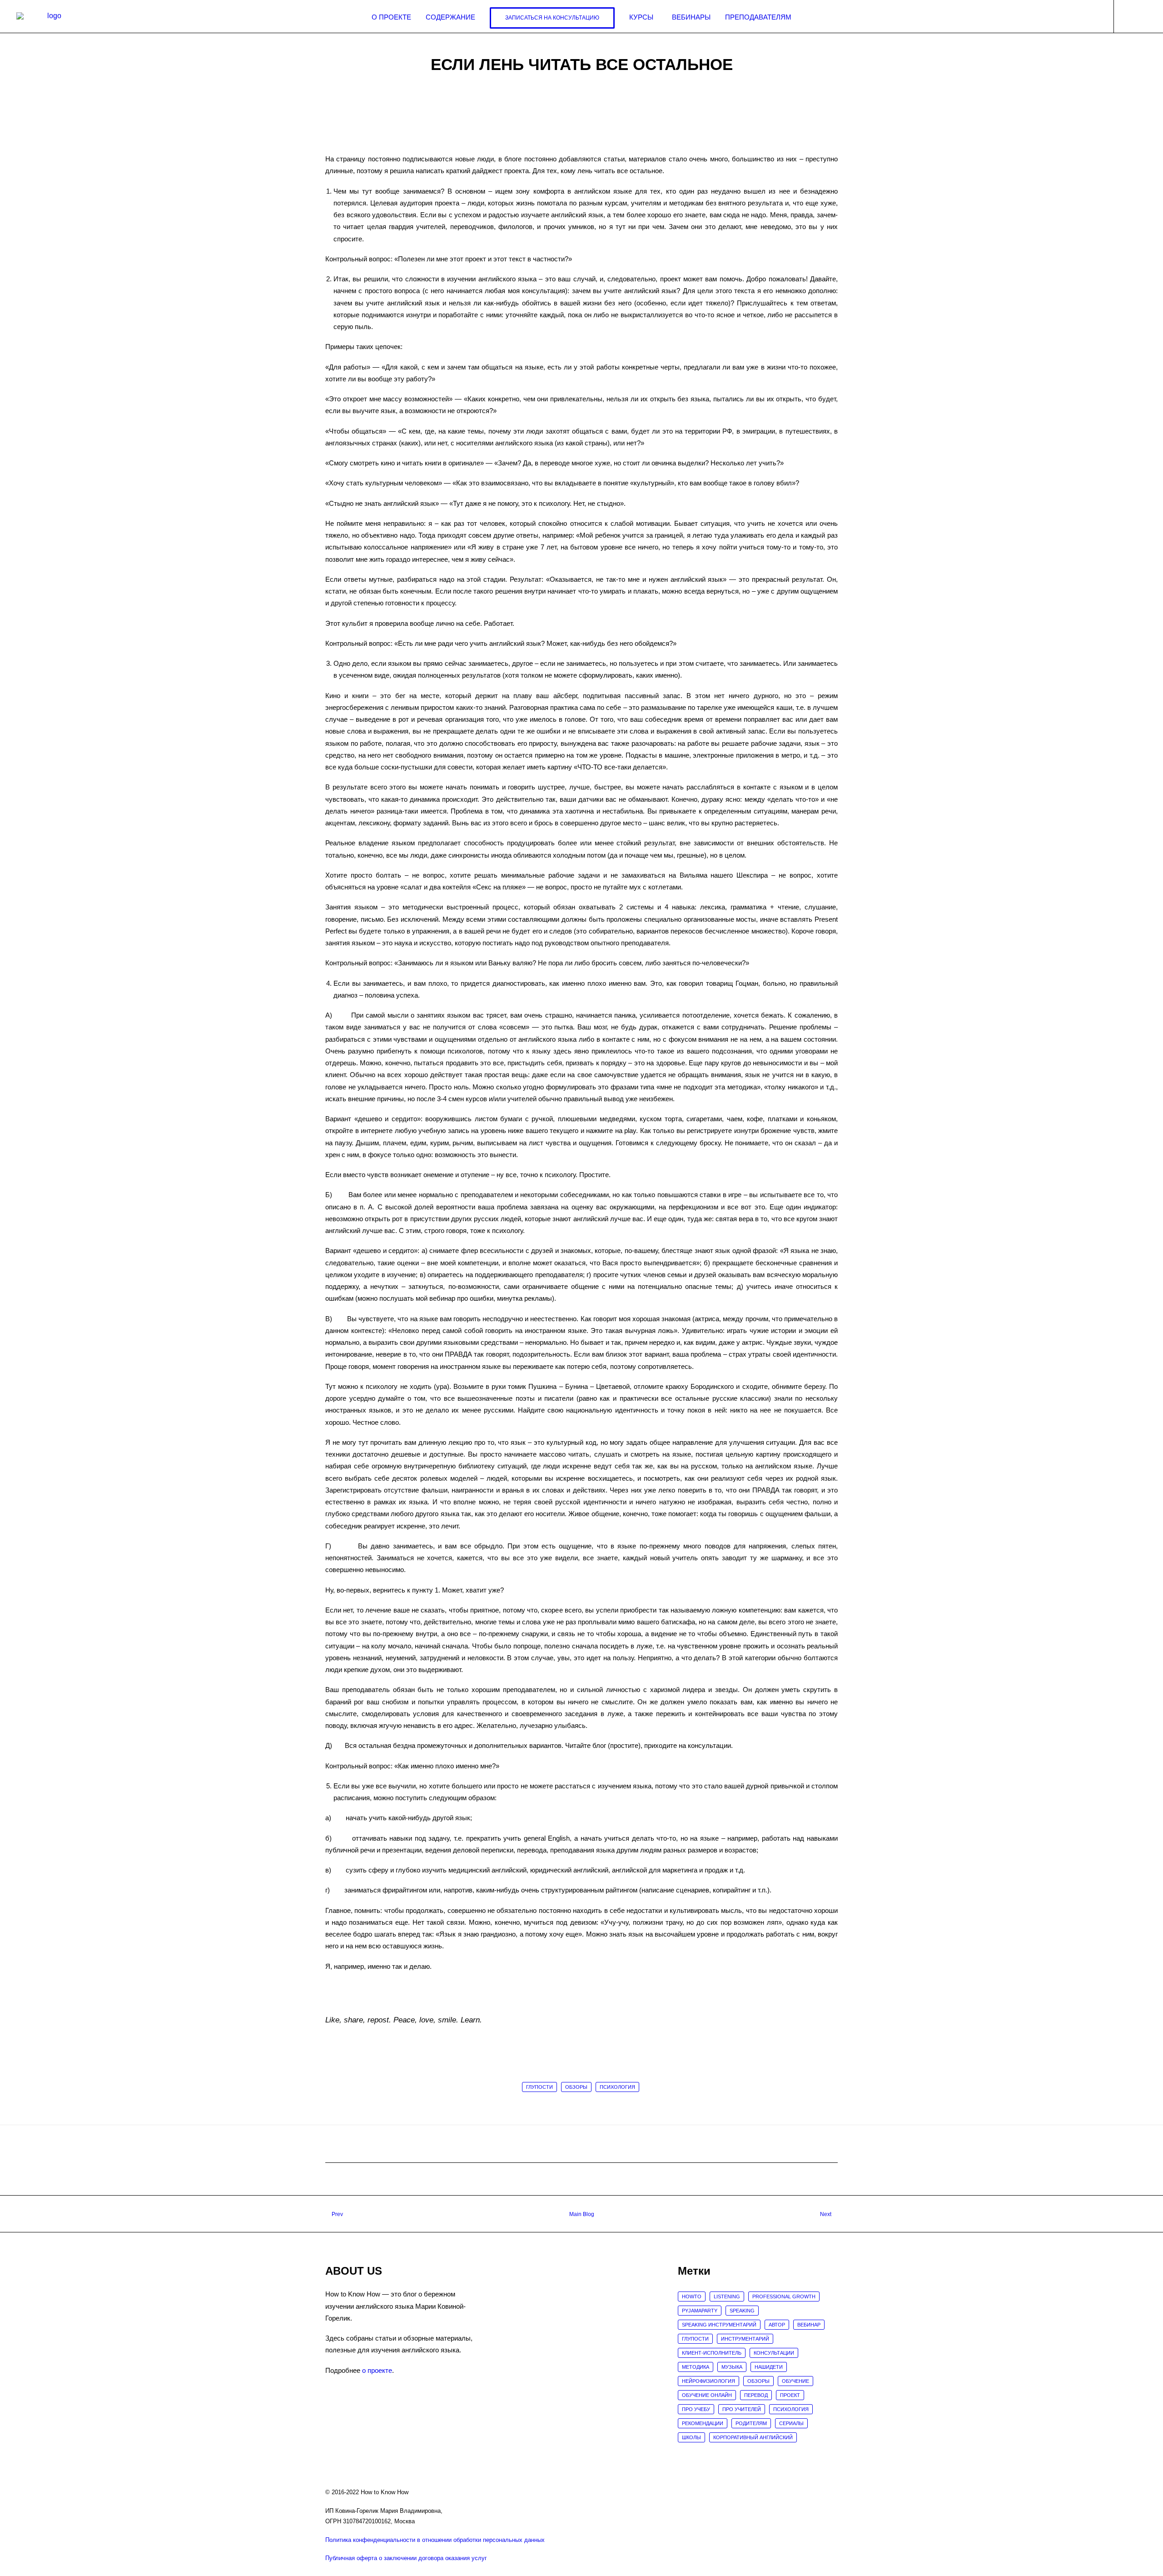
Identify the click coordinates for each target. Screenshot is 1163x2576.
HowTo (692, 2296)
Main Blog (582, 2214)
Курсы (641, 17)
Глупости (539, 2087)
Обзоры (576, 2087)
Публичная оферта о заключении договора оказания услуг (406, 2558)
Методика (696, 2367)
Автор (777, 2325)
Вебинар (809, 2325)
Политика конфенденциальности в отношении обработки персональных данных (435, 2540)
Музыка (732, 2367)
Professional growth (784, 2296)
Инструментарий (745, 2339)
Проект (790, 2395)
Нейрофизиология (708, 2381)
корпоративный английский (753, 2437)
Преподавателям (758, 17)
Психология (617, 2087)
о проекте (377, 2370)
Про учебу (696, 2409)
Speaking (742, 2311)
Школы (691, 2437)
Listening (727, 2296)
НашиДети (769, 2367)
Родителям (751, 2423)
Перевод (756, 2395)
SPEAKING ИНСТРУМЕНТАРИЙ (719, 2325)
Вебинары (691, 17)
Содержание (450, 17)
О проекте (391, 17)
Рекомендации (703, 2423)
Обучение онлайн (707, 2395)
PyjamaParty (700, 2311)
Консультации (774, 2353)
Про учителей (742, 2409)
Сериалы (791, 2423)
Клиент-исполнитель (712, 2353)
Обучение (795, 2381)
